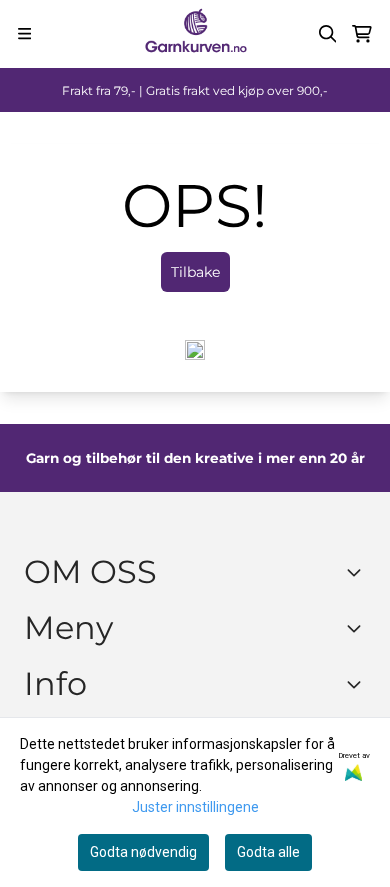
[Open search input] (328, 34)
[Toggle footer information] (358, 572)
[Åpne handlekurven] (362, 34)
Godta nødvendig (143, 852)
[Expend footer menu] (358, 628)
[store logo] (195, 34)
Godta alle (268, 852)
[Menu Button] (24, 33)
